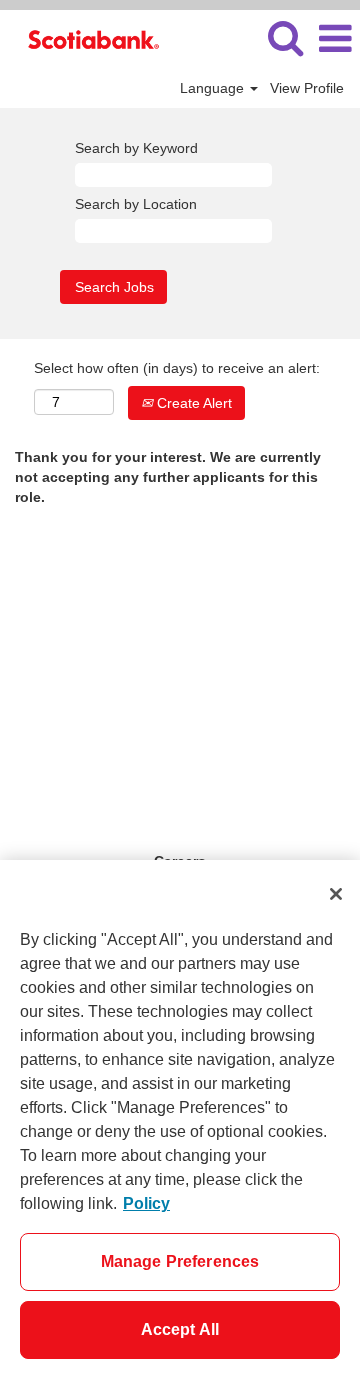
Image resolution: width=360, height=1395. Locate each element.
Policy (146, 1203)
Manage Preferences (180, 1261)
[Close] (336, 894)
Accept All (180, 1329)
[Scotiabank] (86, 38)
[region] (180, 1127)
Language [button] (214, 88)
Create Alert (192, 403)
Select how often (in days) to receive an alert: (177, 368)
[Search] (285, 37)
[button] (335, 38)
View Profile (307, 88)
